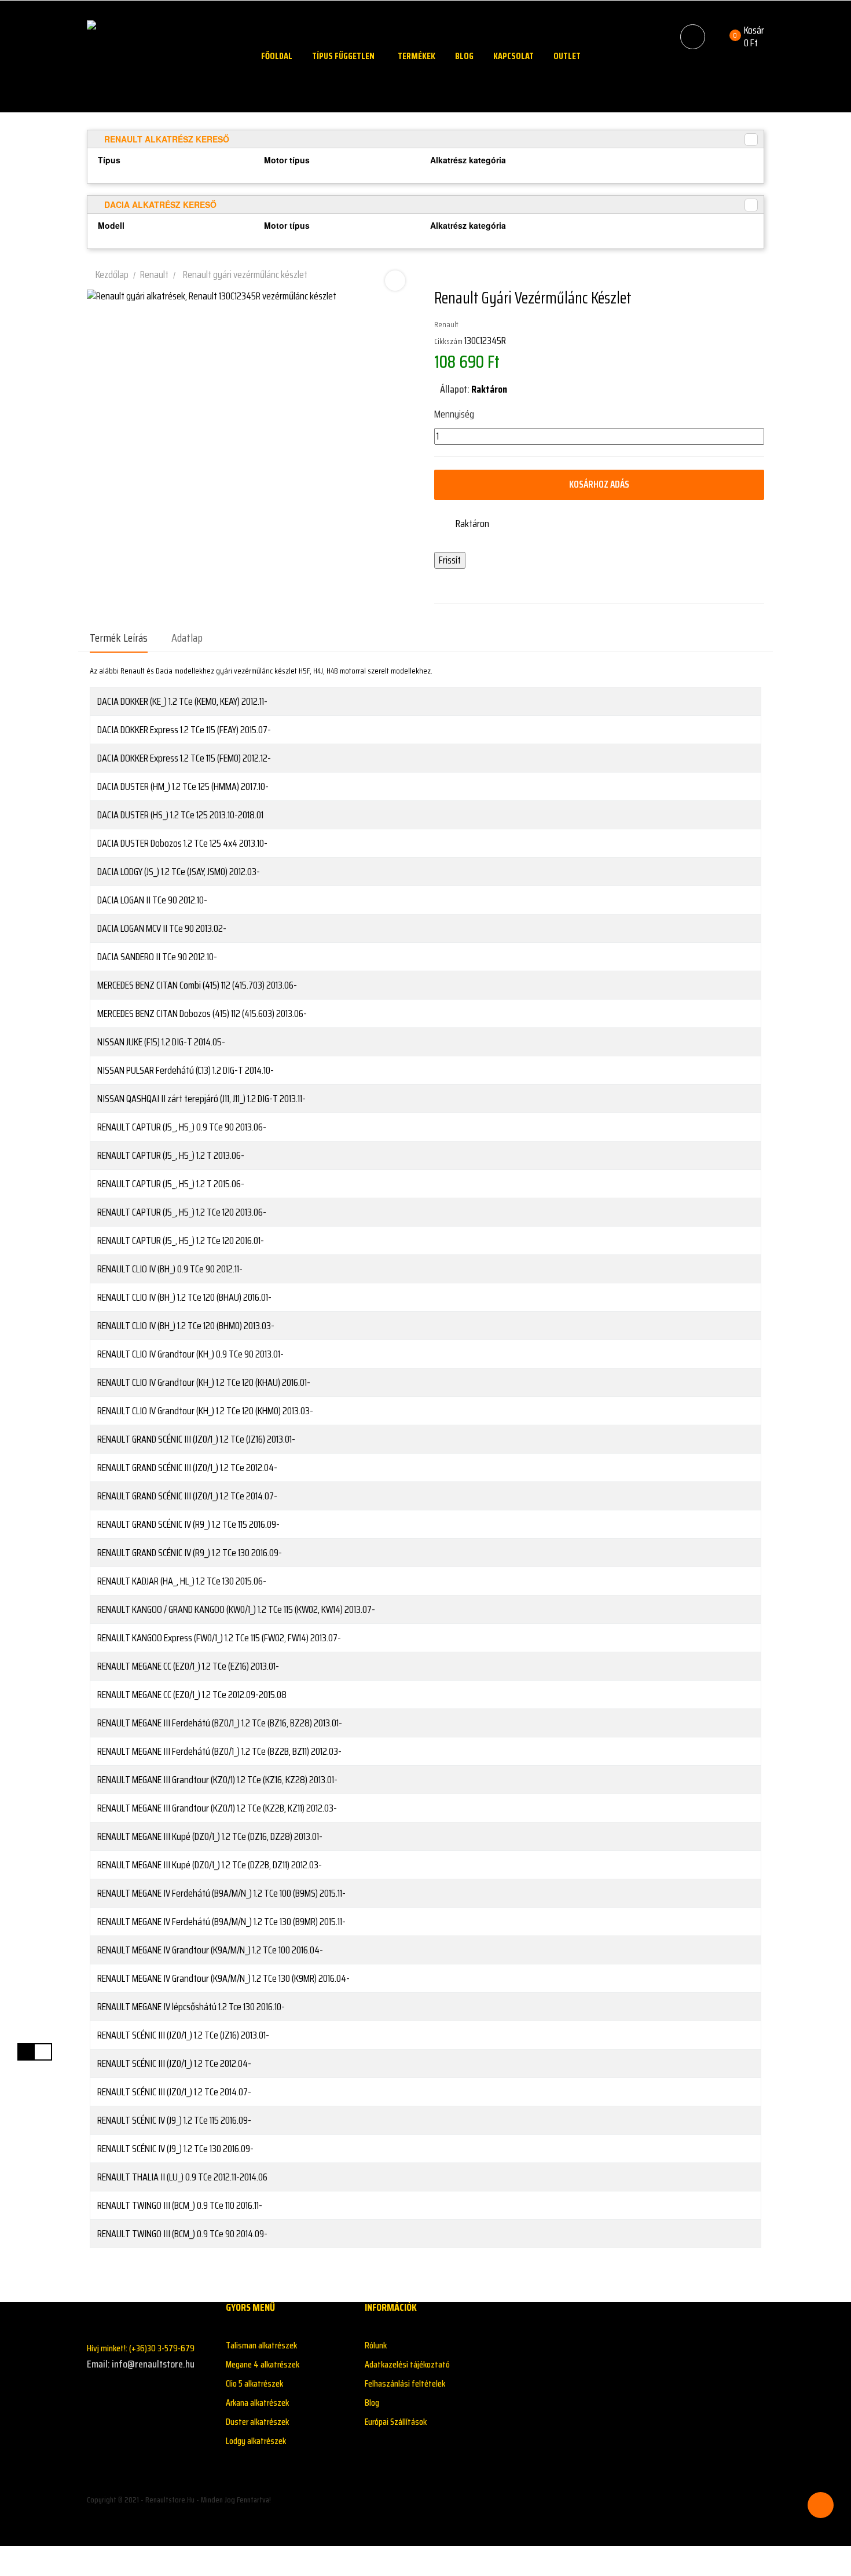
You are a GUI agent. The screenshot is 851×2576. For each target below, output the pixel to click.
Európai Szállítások (396, 2422)
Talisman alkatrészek (261, 2345)
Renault (446, 324)
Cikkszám (448, 341)
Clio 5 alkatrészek (254, 2383)
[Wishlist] (718, 37)
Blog (372, 2403)
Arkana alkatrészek (257, 2403)
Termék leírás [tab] (119, 638)
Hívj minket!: (141, 2348)
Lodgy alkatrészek (256, 2441)
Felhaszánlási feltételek (405, 2383)
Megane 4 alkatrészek (263, 2364)
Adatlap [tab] (187, 638)
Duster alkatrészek (257, 2422)
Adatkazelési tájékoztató (407, 2364)
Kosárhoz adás (599, 484)
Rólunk (376, 2345)
